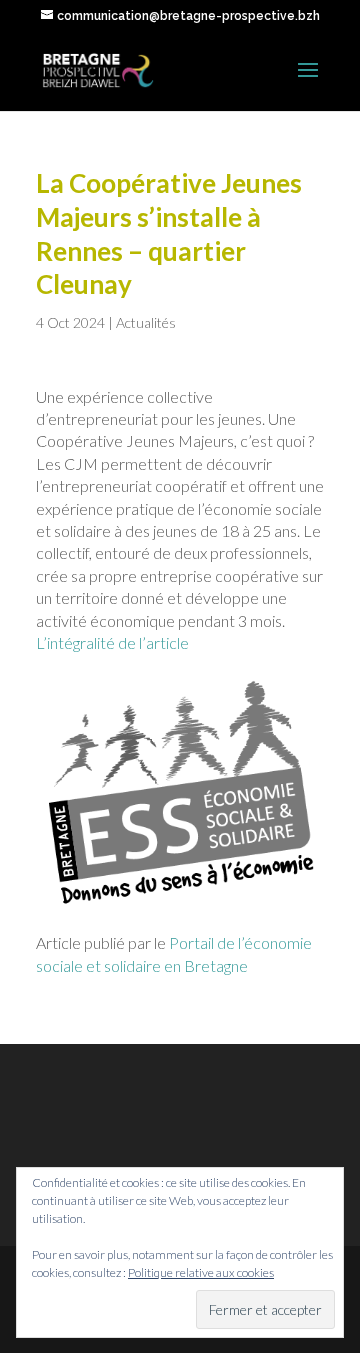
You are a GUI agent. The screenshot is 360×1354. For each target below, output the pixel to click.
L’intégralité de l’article (112, 642)
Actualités (146, 322)
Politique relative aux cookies (201, 1272)
